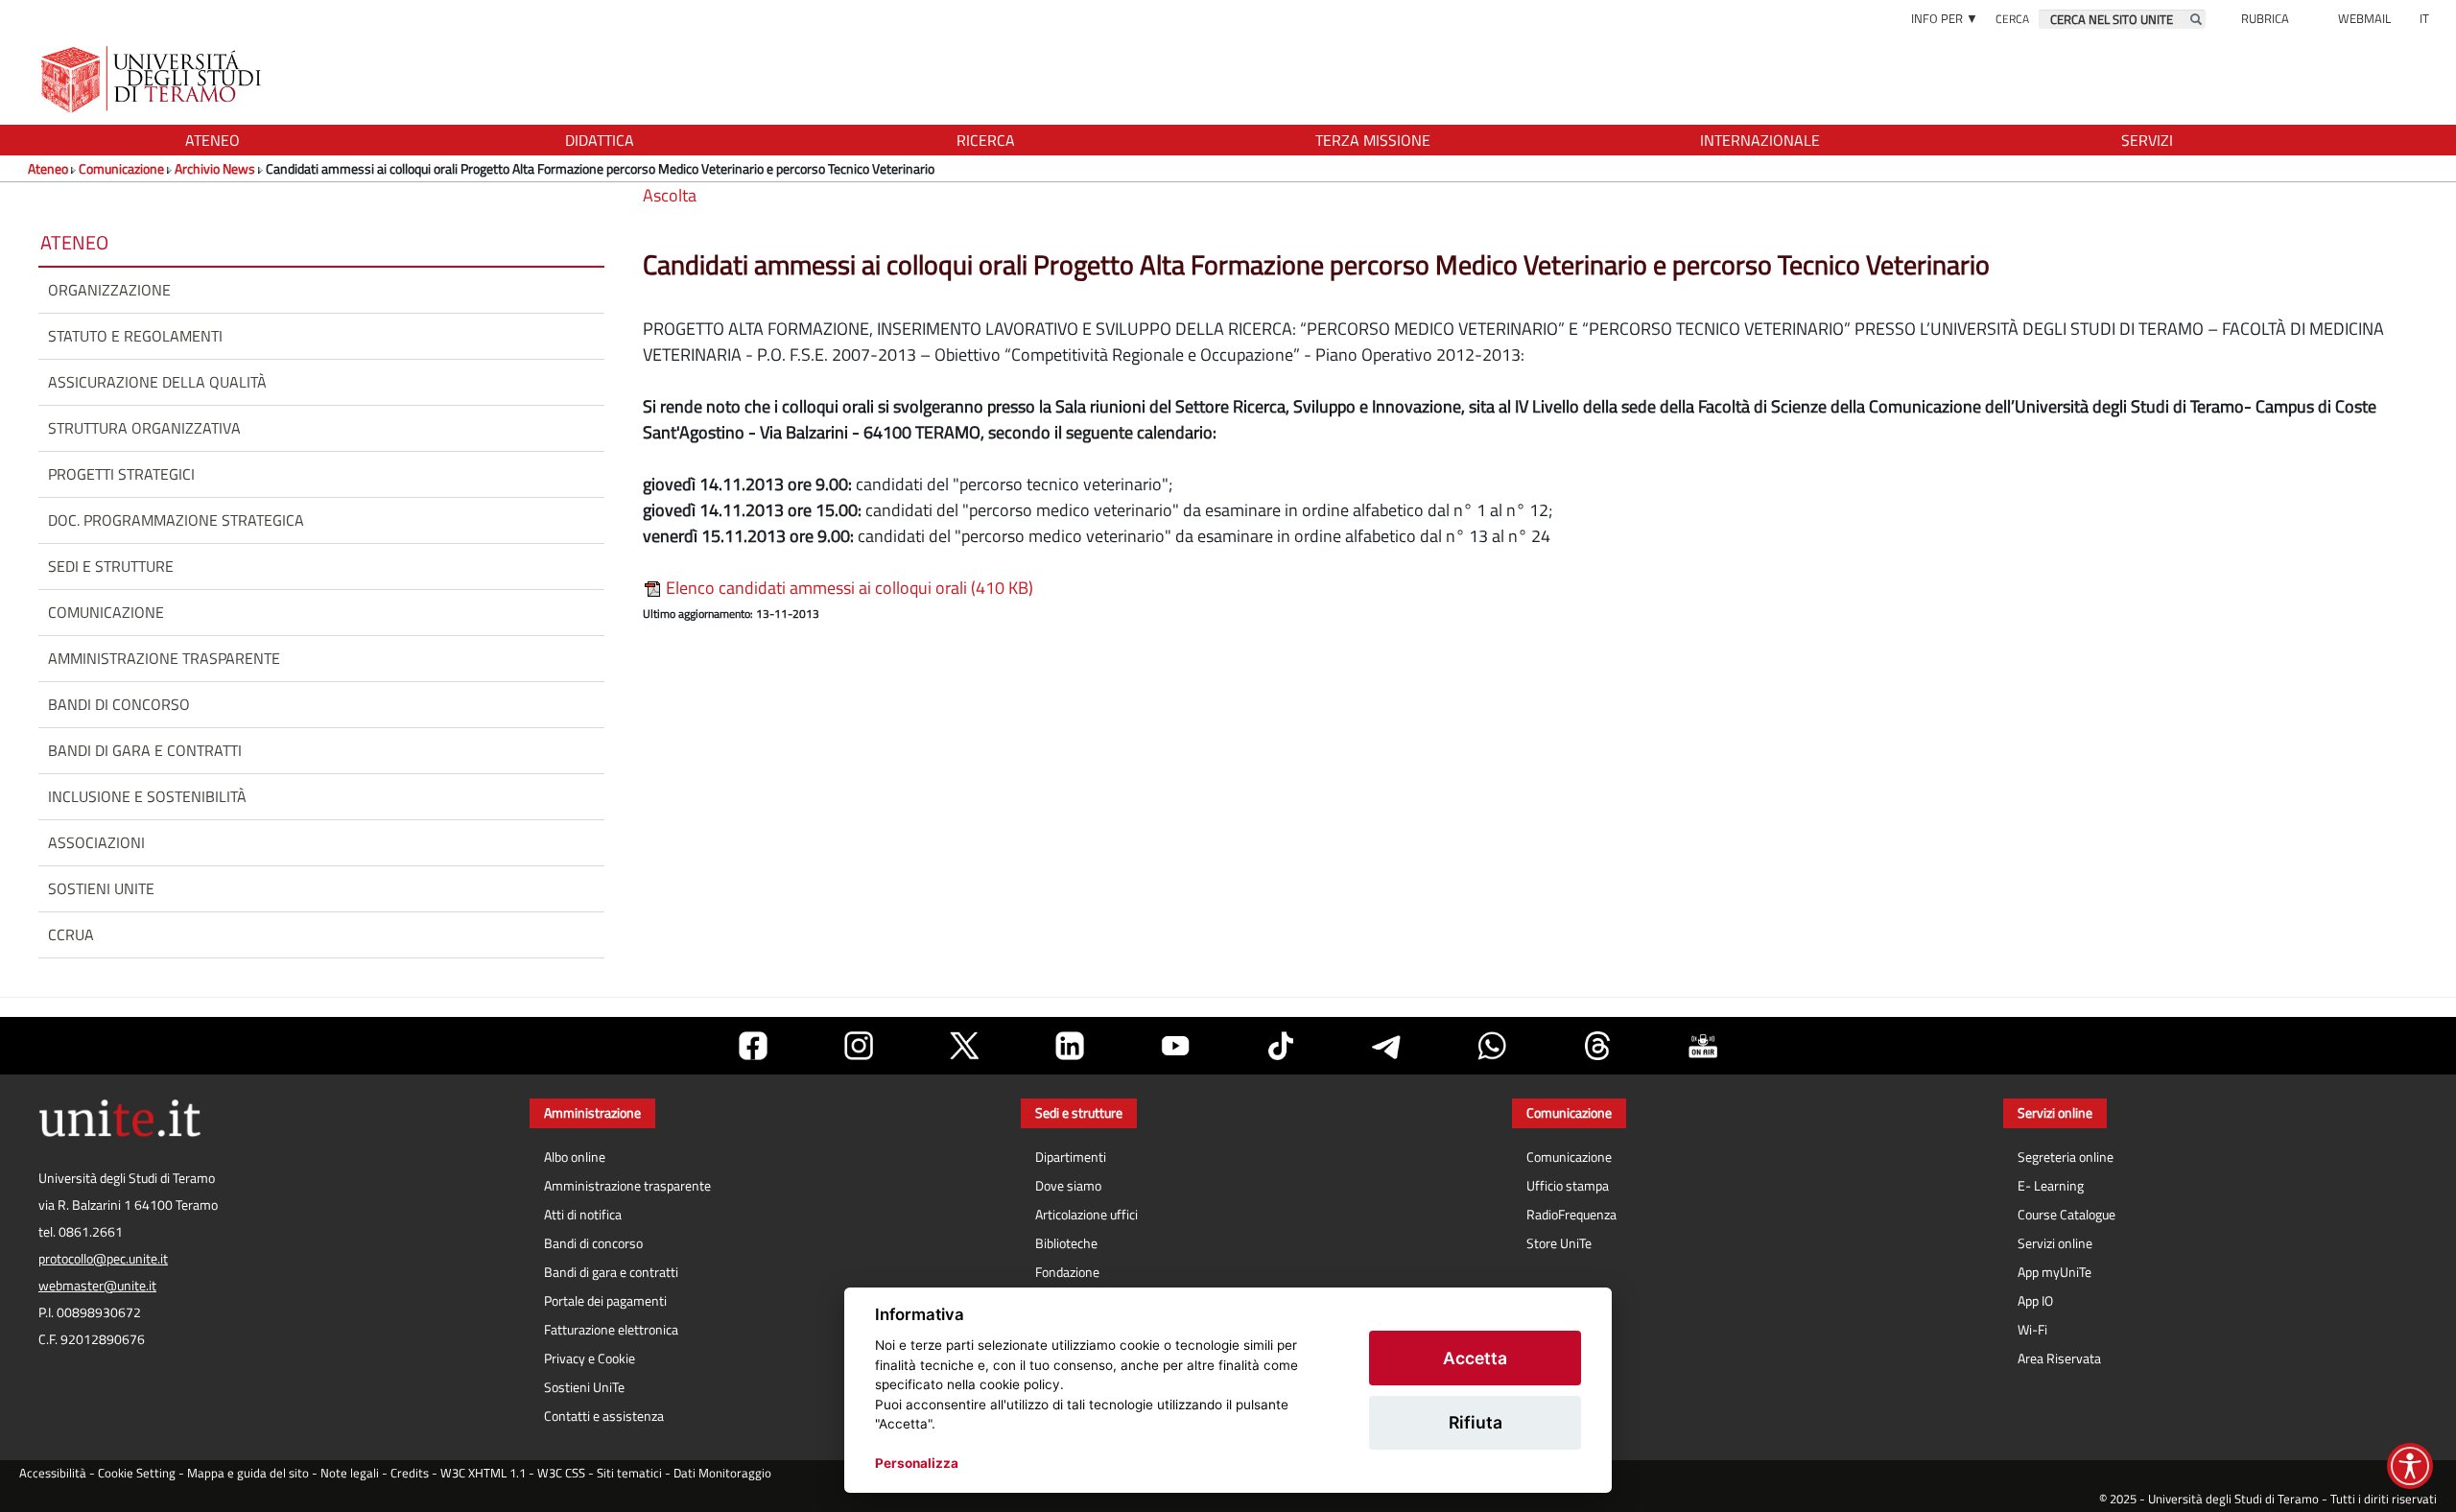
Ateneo (48, 168)
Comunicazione (121, 168)
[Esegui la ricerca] (2196, 19)
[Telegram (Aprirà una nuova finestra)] (1386, 1046)
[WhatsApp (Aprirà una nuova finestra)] (1492, 1046)
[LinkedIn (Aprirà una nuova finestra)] (1070, 1046)
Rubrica (2265, 18)
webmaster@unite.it (97, 1286)
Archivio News (215, 168)
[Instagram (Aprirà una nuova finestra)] (859, 1046)
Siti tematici (629, 1473)
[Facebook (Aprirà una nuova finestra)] (753, 1046)
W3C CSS (561, 1473)
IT (2424, 18)
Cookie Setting (137, 1473)
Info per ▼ (1945, 18)
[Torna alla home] (153, 79)
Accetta (1475, 1358)
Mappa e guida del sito (248, 1473)
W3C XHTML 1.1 (483, 1473)
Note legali (350, 1473)
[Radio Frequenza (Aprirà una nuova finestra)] (1703, 1046)
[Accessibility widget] (2410, 1466)
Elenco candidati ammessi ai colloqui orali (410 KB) (848, 588)
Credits (410, 1473)
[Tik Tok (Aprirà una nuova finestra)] (1281, 1046)
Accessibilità (53, 1473)
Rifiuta (1476, 1422)
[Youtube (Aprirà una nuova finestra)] (1175, 1046)
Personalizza (917, 1463)
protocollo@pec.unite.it (103, 1259)
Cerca (2012, 19)
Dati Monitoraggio (722, 1473)
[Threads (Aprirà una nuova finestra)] (1597, 1046)
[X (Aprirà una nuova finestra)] (964, 1046)
